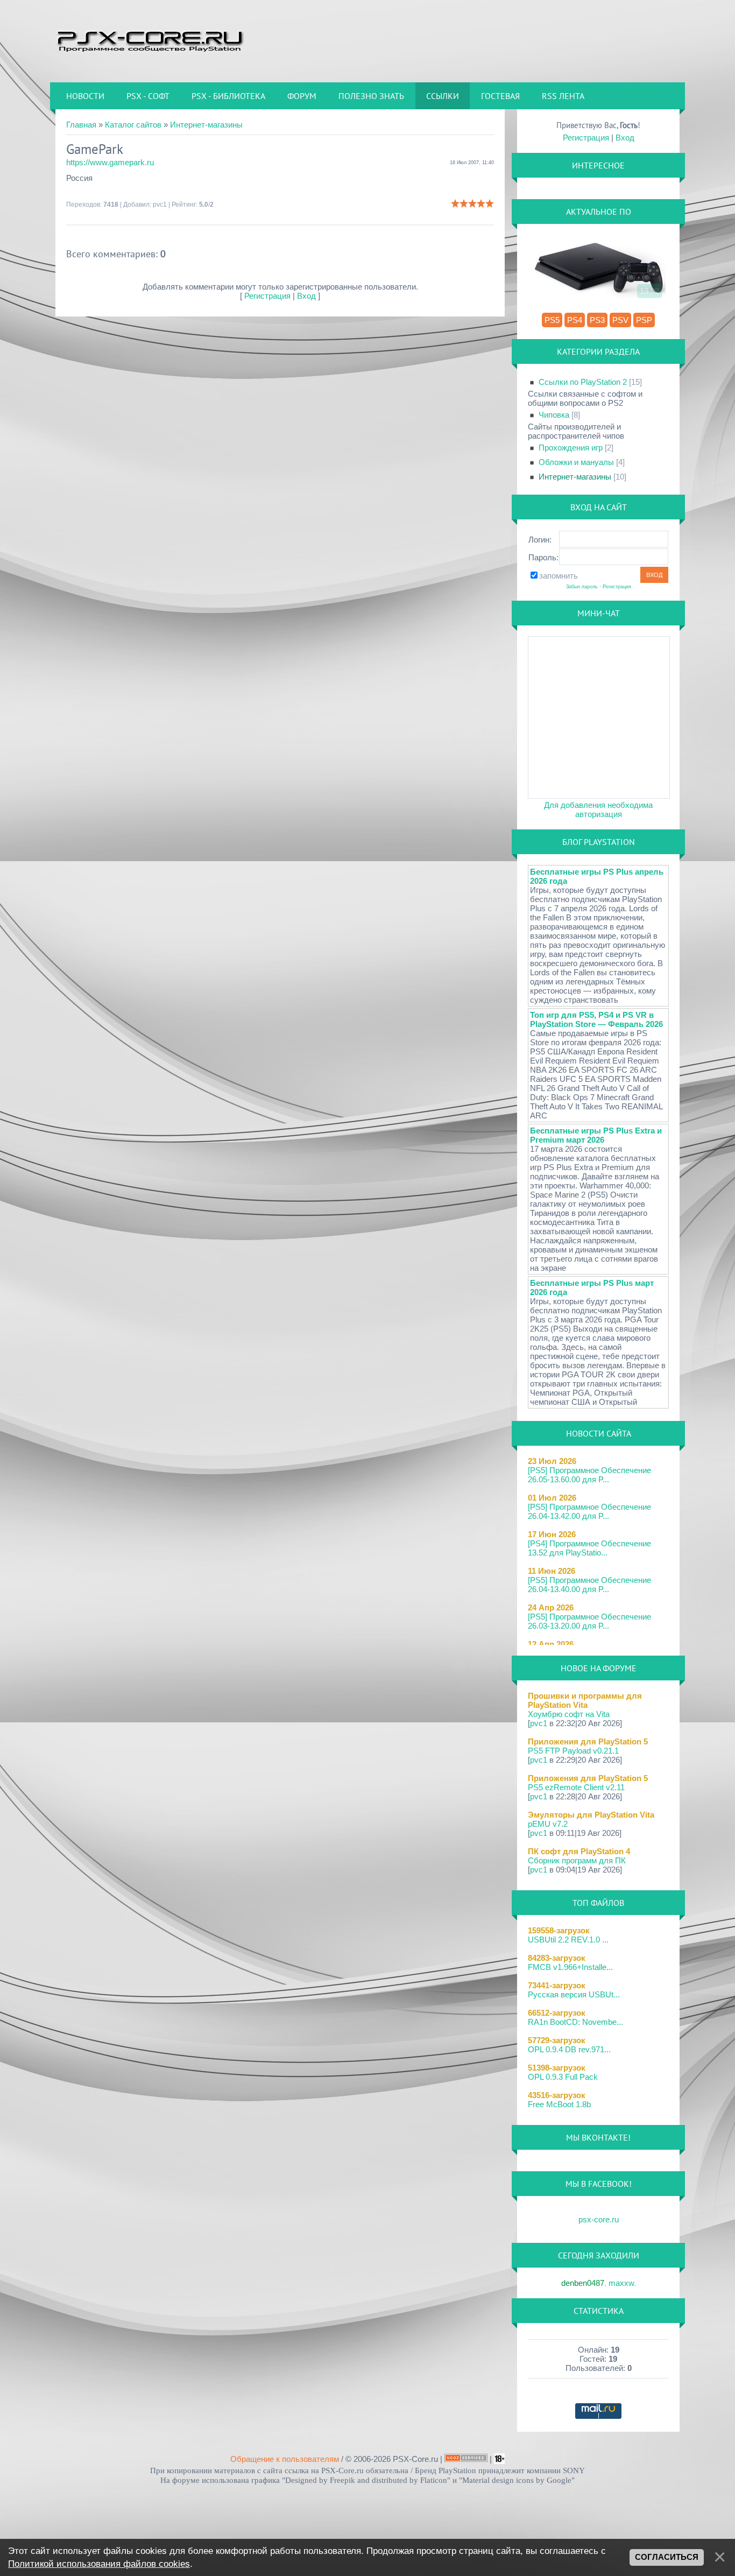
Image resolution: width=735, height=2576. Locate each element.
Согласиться (667, 2557)
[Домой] (150, 40)
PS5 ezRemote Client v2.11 (576, 1787)
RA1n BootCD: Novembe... (575, 2022)
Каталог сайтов (133, 125)
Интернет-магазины (206, 125)
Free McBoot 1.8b (559, 2104)
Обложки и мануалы (576, 462)
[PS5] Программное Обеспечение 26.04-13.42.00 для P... (589, 1511)
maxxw (621, 2283)
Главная (81, 125)
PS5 (552, 320)
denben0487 (583, 2283)
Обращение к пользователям (285, 2459)
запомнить (559, 576)
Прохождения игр (571, 448)
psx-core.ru (599, 2219)
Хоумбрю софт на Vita (569, 1714)
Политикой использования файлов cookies (99, 2564)
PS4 (575, 320)
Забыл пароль (582, 587)
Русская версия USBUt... (574, 1994)
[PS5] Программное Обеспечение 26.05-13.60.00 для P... (589, 1475)
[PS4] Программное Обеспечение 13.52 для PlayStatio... (589, 1548)
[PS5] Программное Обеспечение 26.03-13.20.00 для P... (589, 1621)
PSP (644, 320)
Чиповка (554, 415)
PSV (620, 320)
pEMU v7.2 (548, 1824)
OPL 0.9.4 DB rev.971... (569, 2049)
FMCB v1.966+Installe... (570, 1967)
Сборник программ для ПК (577, 1860)
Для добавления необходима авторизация (598, 810)
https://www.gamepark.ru (110, 162)
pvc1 (160, 205)
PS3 (597, 320)
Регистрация (267, 296)
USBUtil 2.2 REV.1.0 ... (568, 1940)
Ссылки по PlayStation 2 (583, 382)
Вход (306, 296)
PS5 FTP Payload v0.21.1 (573, 1751)
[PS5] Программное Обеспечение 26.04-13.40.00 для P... (589, 1585)
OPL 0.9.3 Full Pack (563, 2077)
